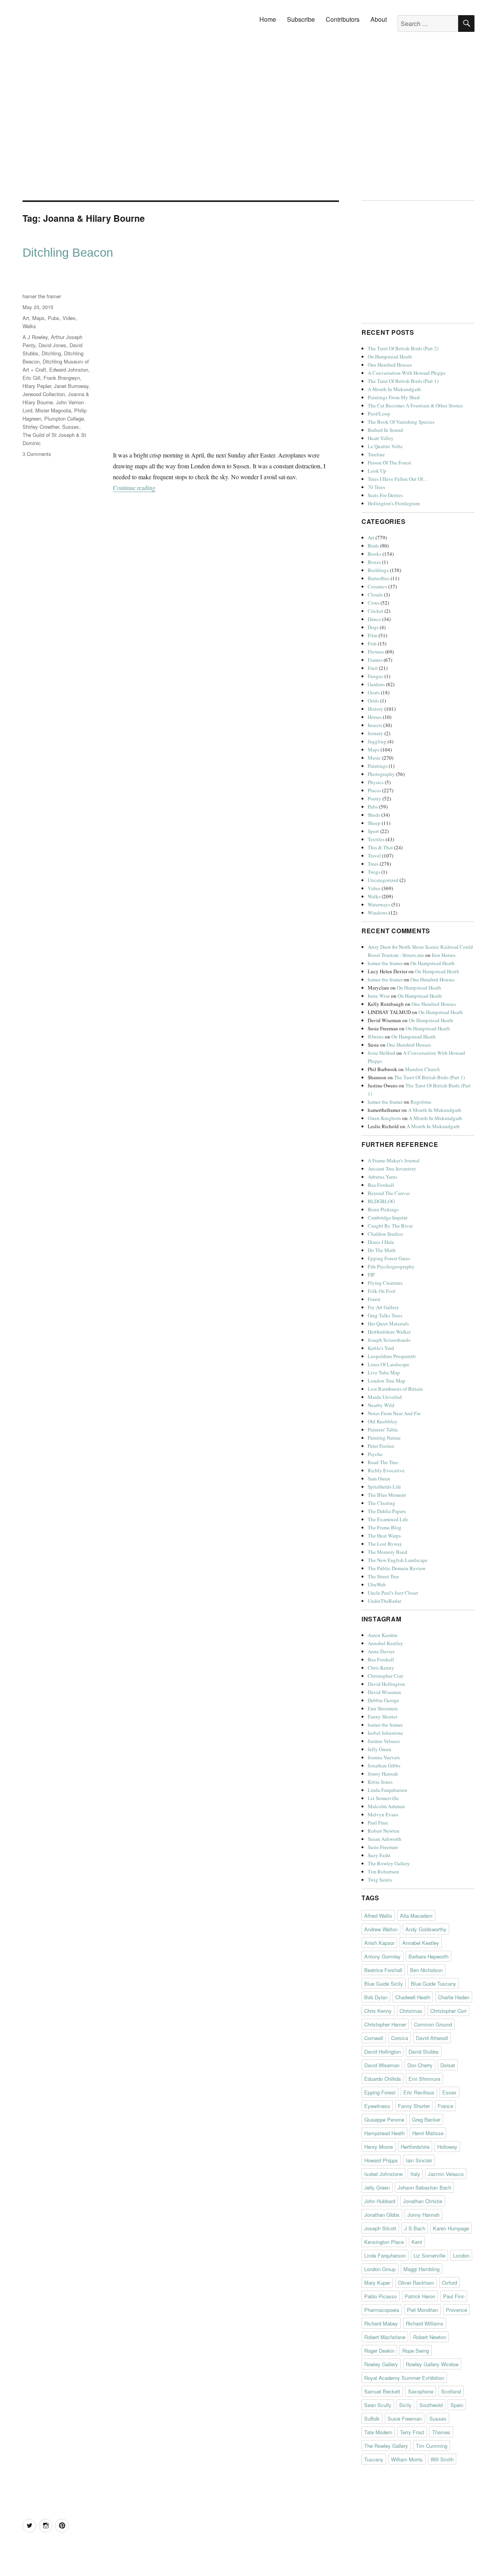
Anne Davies (381, 1651)
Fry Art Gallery (383, 1307)
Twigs (374, 872)
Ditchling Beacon (68, 253)
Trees (373, 864)
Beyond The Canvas (389, 1193)
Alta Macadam (416, 1916)
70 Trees (376, 487)
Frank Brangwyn (62, 378)
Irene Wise (379, 996)
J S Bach (415, 2228)
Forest (374, 1299)
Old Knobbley (383, 1421)
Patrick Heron (420, 2296)
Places (374, 790)
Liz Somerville (383, 1798)
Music (374, 758)
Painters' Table (383, 1430)
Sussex (71, 427)
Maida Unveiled (385, 1397)
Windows (378, 913)
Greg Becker (426, 2119)
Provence (456, 2310)
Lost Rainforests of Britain (395, 1389)
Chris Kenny (381, 1668)
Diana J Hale (381, 1242)
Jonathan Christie (423, 2201)
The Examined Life (388, 1519)
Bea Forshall (381, 1185)
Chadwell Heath (413, 1997)
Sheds (374, 815)
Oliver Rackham (416, 2283)
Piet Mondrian (422, 2310)
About (379, 19)
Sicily (405, 2405)
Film (373, 635)
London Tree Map (387, 1381)
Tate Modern (378, 2432)
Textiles (376, 839)
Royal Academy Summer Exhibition (404, 2378)
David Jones (52, 345)
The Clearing (381, 1503)
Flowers (376, 652)
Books (374, 554)
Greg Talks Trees (385, 1315)
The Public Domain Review (397, 1568)
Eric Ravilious (419, 2092)
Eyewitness (377, 2106)
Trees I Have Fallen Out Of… (398, 479)
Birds (373, 546)
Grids (373, 701)
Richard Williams (425, 2323)
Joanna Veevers (384, 1757)
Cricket (375, 611)
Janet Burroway (71, 386)
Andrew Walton (381, 1929)
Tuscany (374, 2459)
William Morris (407, 2459)
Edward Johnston (69, 370)
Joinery (375, 733)
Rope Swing (416, 2351)
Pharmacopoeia (382, 2310)
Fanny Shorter (382, 1717)
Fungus (375, 676)
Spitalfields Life (384, 1487)
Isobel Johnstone (385, 1733)
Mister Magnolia (53, 410)
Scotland (451, 2391)
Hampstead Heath (384, 2133)
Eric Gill (31, 378)
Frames (375, 660)
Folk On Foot (382, 1291)
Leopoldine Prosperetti (392, 1356)
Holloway (447, 2147)
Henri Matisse (428, 2133)
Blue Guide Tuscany (434, 1984)
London (461, 2255)
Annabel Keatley (385, 1643)
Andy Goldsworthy (426, 1929)
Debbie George (383, 1700)
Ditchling (51, 353)
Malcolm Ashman (386, 1806)
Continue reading (134, 488)
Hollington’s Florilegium (394, 503)
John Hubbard (380, 2201)
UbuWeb (377, 1585)
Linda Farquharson (388, 1790)
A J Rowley (35, 337)
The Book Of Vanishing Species (401, 422)
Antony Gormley (382, 1956)
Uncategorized (383, 880)
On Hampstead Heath (390, 357)
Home (268, 19)
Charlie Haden (454, 1997)
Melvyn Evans (383, 1814)
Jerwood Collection (44, 394)
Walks (29, 326)
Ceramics (377, 586)
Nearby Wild (381, 1405)
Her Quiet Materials (388, 1324)
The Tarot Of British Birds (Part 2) (403, 348)
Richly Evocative (386, 1470)
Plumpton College (64, 418)
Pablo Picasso (381, 2296)
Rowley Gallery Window (432, 2364)
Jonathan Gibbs (384, 1765)
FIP (371, 1275)
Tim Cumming (432, 2446)
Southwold (431, 2405)
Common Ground (433, 2024)
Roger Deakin (379, 2351)
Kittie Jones (380, 1782)
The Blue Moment (387, 1495)
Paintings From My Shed (394, 397)
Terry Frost (412, 2432)
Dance (374, 619)
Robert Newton (384, 1831)
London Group (380, 2269)
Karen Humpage (451, 2228)
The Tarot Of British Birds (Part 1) (403, 381)
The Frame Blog (385, 1527)
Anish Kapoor (379, 1943)
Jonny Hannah (383, 1774)
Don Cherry (420, 2065)
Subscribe (301, 19)
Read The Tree (383, 1462)
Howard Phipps (381, 2160)
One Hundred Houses (390, 365)
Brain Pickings (383, 1209)
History (375, 709)
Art (26, 318)
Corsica (400, 2038)
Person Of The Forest (389, 463)
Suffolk (372, 2419)
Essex (449, 2092)
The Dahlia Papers (387, 1511)
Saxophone (421, 2391)
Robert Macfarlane (385, 2337)
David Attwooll (432, 2038)
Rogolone (421, 1102)
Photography (381, 774)
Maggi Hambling (421, 2269)
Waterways (379, 904)
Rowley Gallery (381, 2364)
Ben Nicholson (426, 1970)
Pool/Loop (379, 414)
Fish (372, 644)
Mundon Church (422, 1069)
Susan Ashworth (385, 1839)
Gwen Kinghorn (384, 1118)
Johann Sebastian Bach (424, 2187)
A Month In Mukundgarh (394, 389)
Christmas (411, 2011)
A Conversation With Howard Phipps (407, 373)
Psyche (375, 1454)
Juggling (377, 741)
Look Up (377, 471)
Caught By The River (390, 1226)
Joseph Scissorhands (389, 1340)
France (445, 2106)
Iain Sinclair (419, 2160)
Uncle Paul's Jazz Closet (393, 1593)
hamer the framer (42, 296)
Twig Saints (380, 1880)
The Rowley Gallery (389, 1863)
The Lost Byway (385, 1544)
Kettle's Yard (381, 1348)
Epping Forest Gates (389, 1258)
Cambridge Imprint (388, 1218)
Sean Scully (378, 2405)
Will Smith (442, 2459)
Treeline (376, 454)
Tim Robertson (383, 1872)
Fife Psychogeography (391, 1266)
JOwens (376, 1037)
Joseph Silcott (380, 2228)
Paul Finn (378, 1823)
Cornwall (374, 2038)
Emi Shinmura (383, 1708)
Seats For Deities (385, 495)
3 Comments (37, 454)
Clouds (375, 595)
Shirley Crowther (41, 427)
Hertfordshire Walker (389, 1332)
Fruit (373, 668)
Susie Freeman (383, 1847)
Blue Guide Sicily (384, 1984)
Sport (373, 831)
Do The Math (382, 1250)
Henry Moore (379, 2147)
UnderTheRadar (384, 1601)
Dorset (448, 2065)
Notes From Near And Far (394, 1413)
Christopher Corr (385, 1676)
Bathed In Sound (385, 430)
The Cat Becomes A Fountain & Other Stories (415, 405)
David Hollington (386, 1684)
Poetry (374, 798)
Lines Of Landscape (388, 1364)
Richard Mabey (381, 2323)
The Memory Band (388, 1552)
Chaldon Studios (385, 1234)
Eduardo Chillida (382, 2079)
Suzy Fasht (379, 1855)
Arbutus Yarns (382, 1177)
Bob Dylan (376, 1997)
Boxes (374, 562)
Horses (375, 717)
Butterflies (379, 578)
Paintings (378, 766)
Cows (374, 603)
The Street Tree (383, 1576)
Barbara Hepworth (428, 1956)
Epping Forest (380, 2092)
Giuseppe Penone (384, 2119)
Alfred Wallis (378, 1916)
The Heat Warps (384, 1536)
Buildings (378, 570)
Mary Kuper (377, 2283)
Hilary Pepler (37, 386)
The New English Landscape (398, 1560)
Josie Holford (381, 1053)
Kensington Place (384, 2242)
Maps (38, 318)
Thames (441, 2432)
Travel (374, 856)
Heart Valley (381, 438)
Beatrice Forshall (383, 1970)
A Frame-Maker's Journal (394, 1160)
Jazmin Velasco (384, 1741)
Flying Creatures (385, 1283)
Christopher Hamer (385, 2024)
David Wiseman (384, 1692)
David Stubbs (424, 2052)
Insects (375, 725)
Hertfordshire (415, 2147)
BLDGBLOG (381, 1201)
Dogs (373, 627)
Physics (376, 782)
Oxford (449, 2283)
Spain (457, 2405)
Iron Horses (444, 955)
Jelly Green (380, 1749)
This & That (380, 847)
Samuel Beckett (382, 2391)
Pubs (54, 318)
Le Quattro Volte (385, 446)
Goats (374, 692)
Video (69, 318)
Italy (415, 2174)
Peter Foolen (381, 1446)
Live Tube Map (384, 1372)
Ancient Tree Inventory (392, 1169)
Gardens (376, 684)
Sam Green (379, 1478)
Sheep (374, 823)
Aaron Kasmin (383, 1635)
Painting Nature (384, 1438)
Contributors (343, 19)
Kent (417, 2242)
